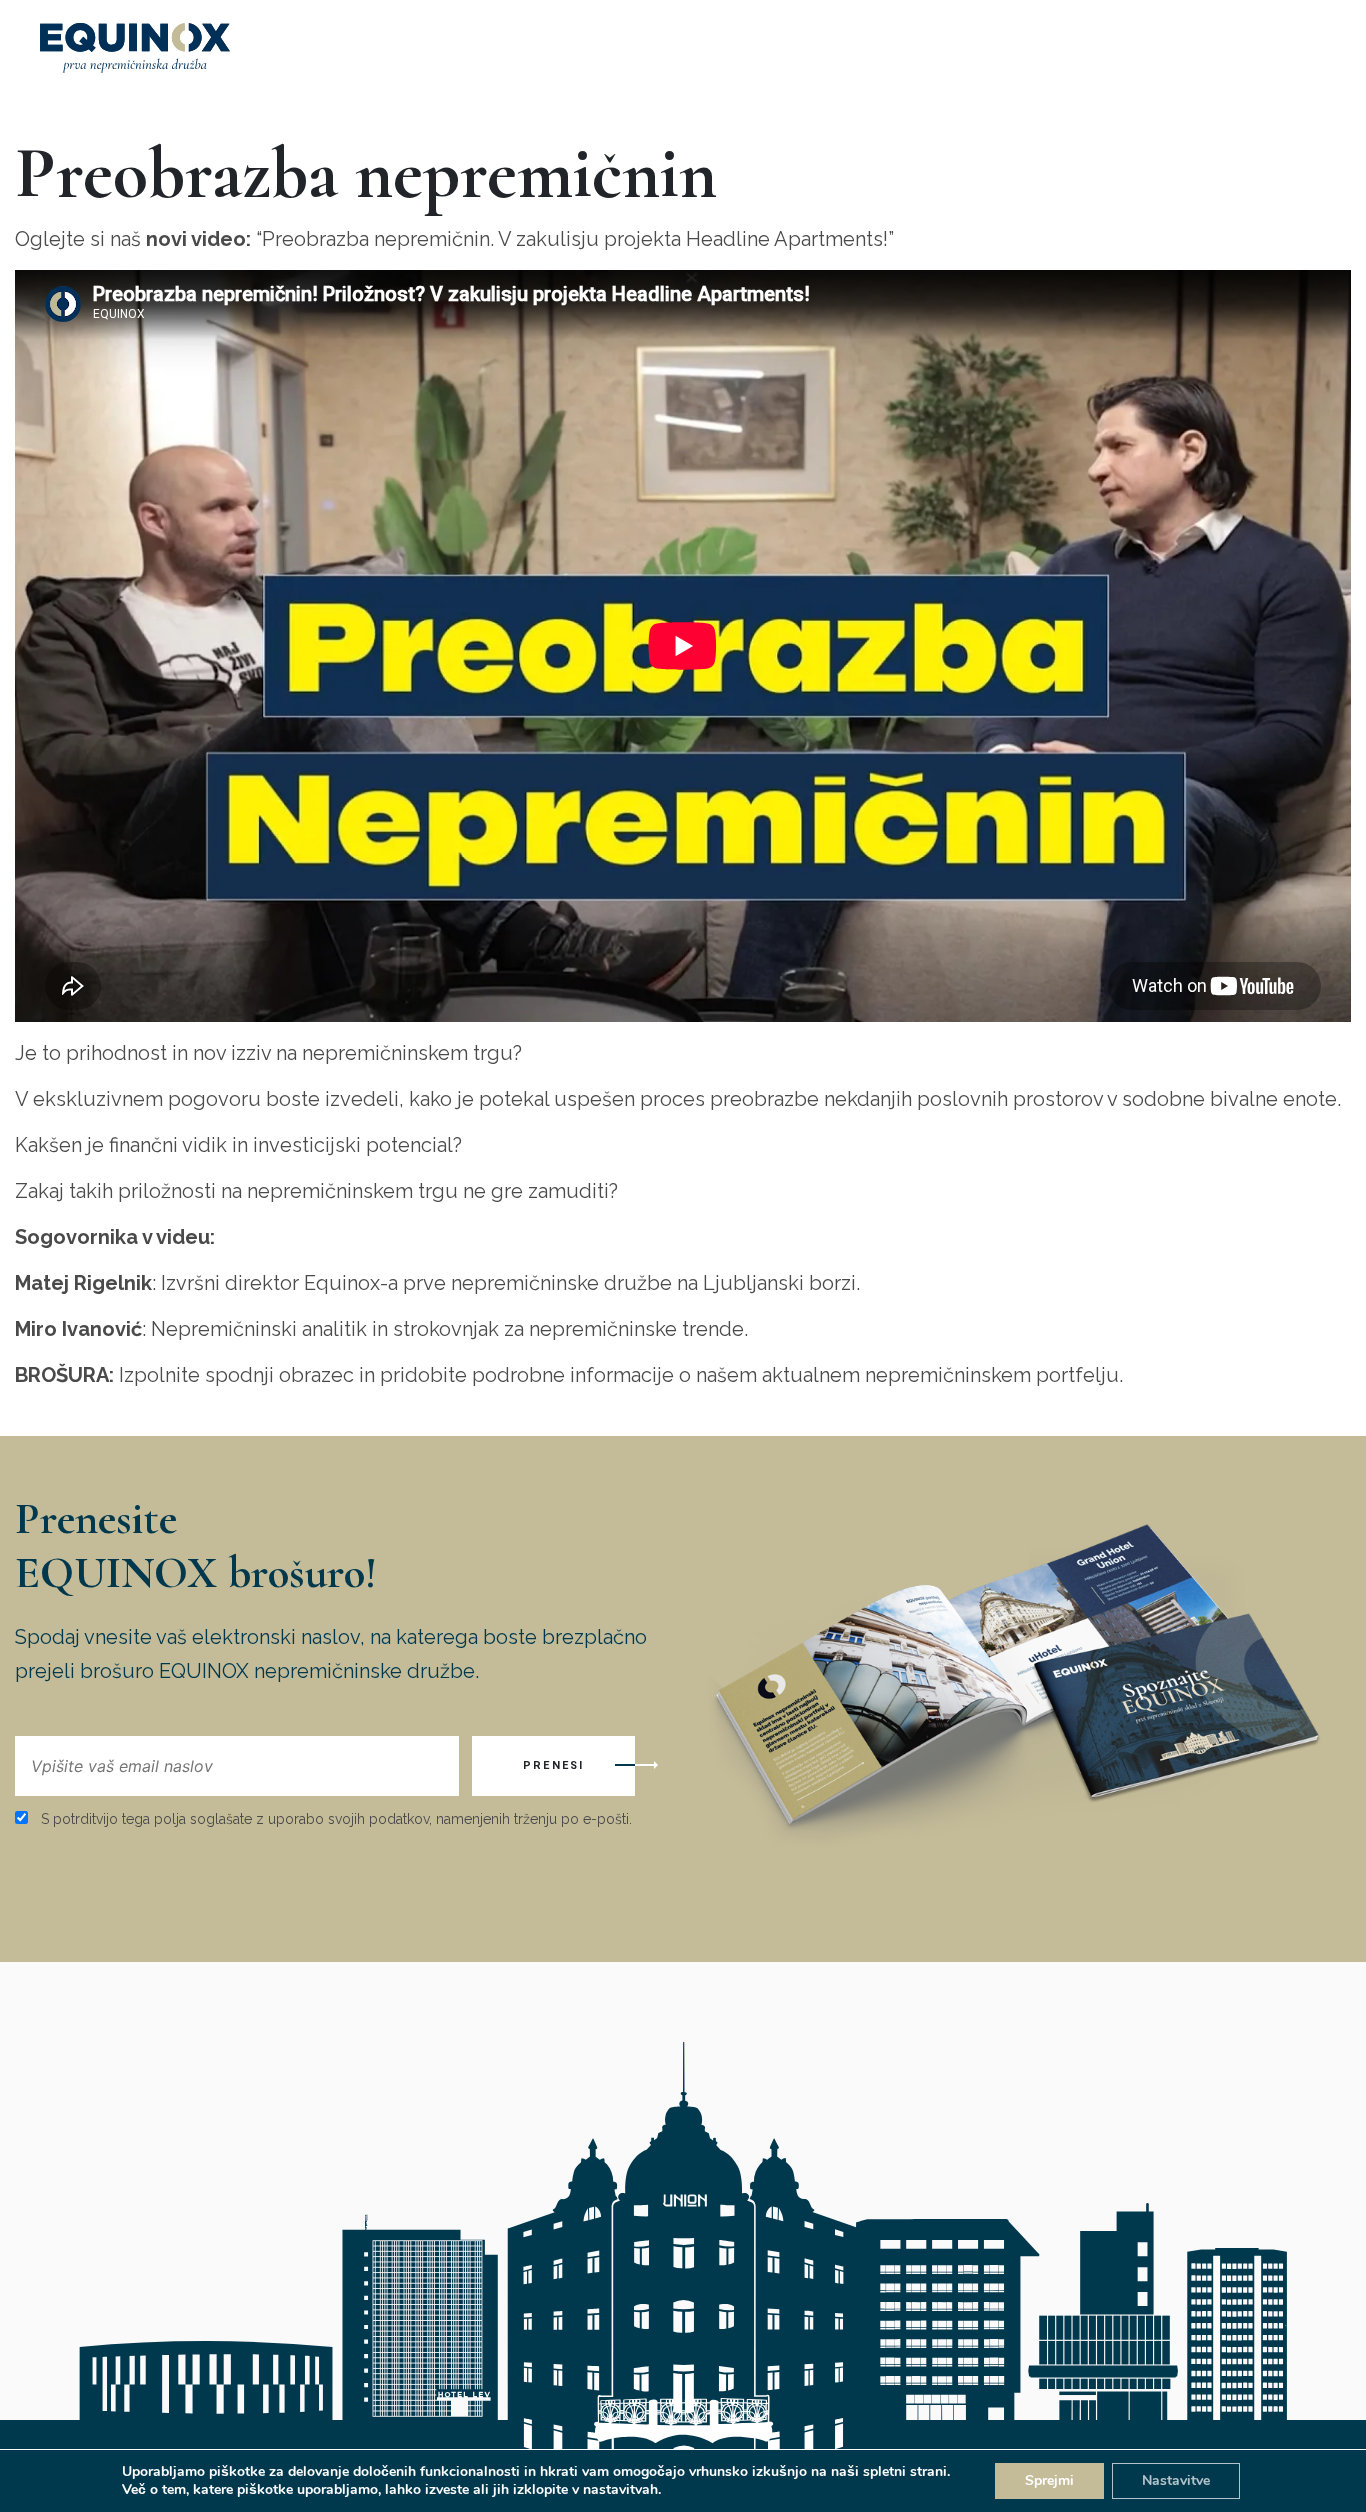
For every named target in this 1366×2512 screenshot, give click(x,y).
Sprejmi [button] (1049, 2480)
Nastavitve (1176, 2480)
